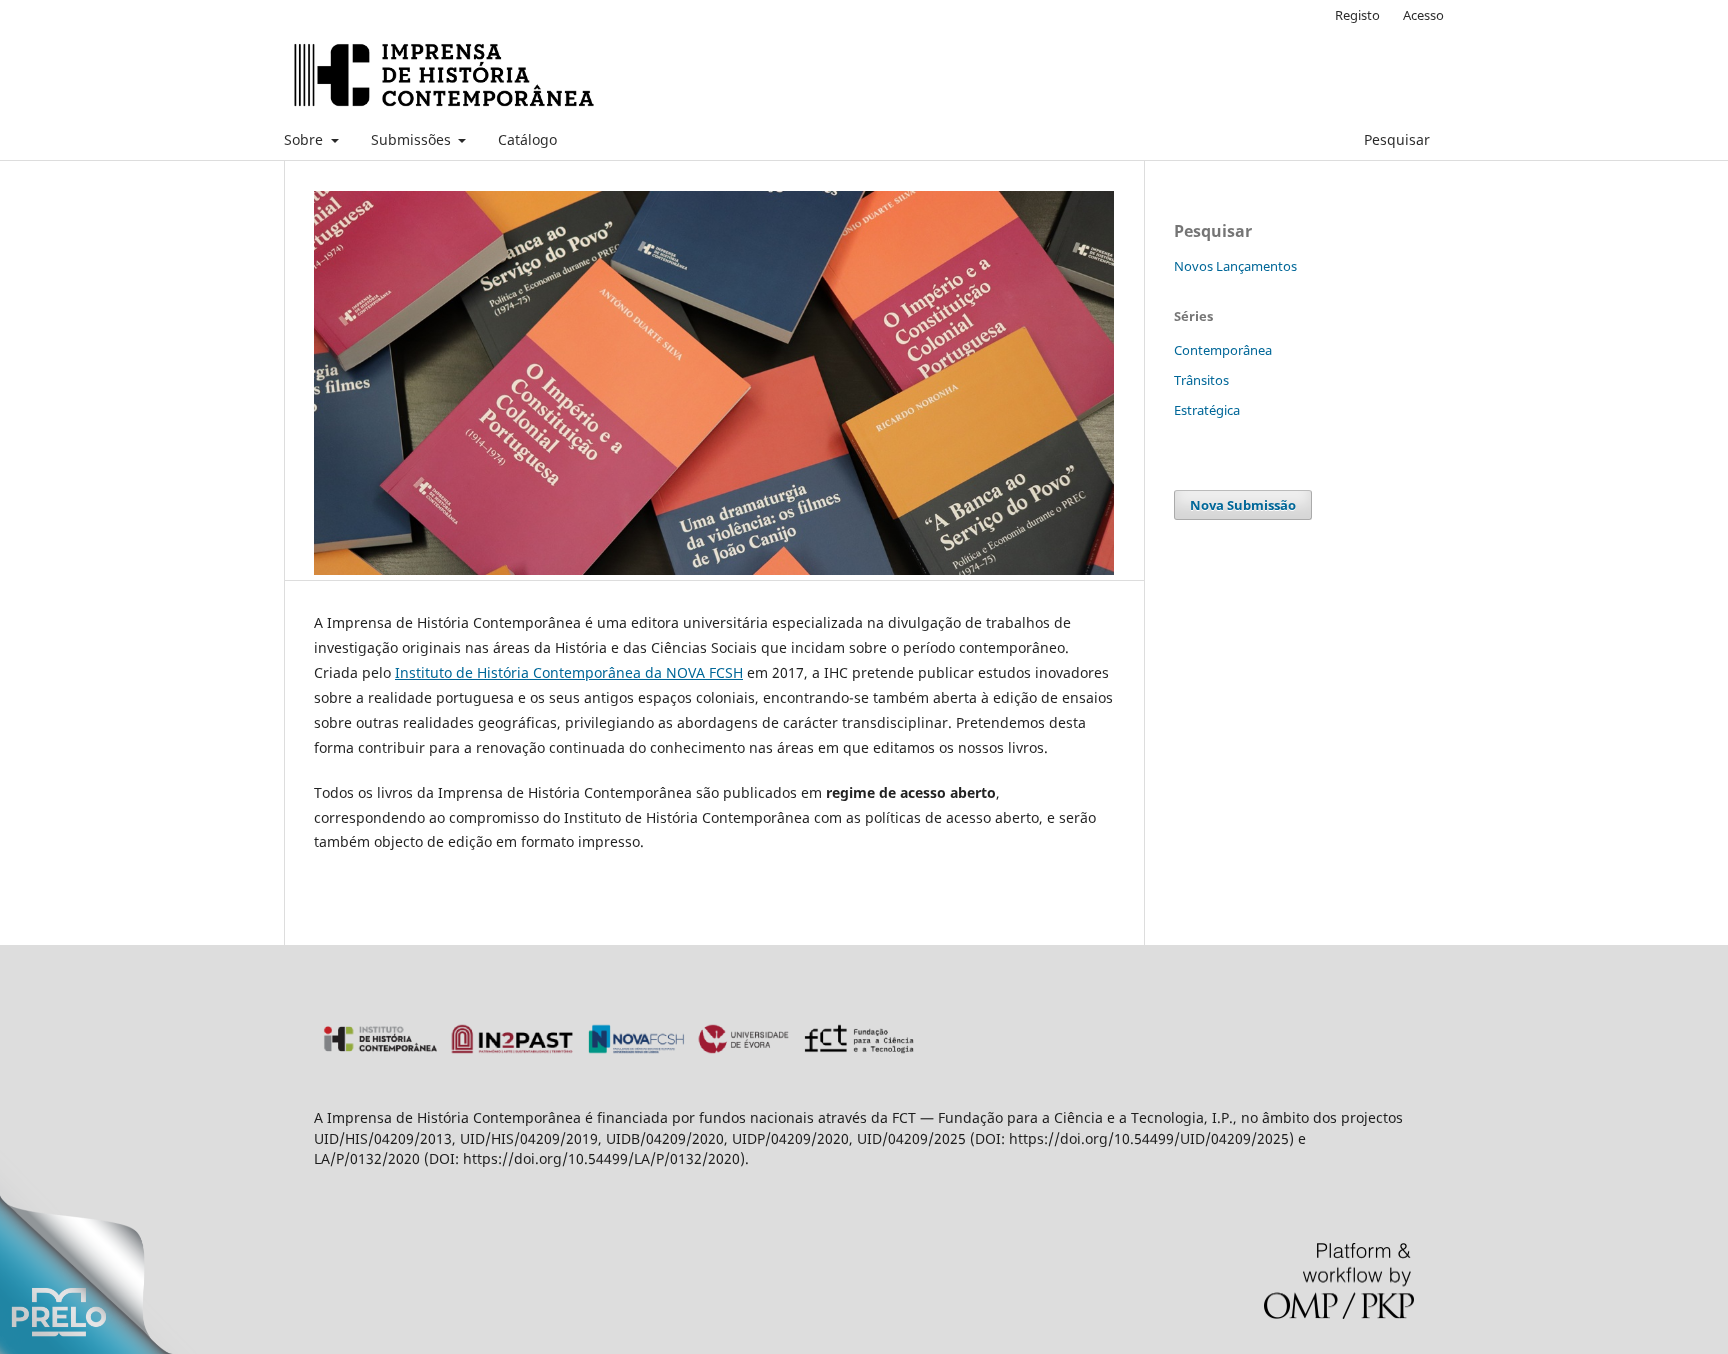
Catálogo (527, 139)
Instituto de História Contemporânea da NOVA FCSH (569, 672)
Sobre (305, 139)
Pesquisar (1395, 139)
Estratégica (1207, 410)
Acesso (1423, 15)
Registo (1357, 15)
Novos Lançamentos (1235, 266)
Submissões (413, 139)
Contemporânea (1223, 350)
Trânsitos (1201, 380)
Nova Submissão (1243, 505)
